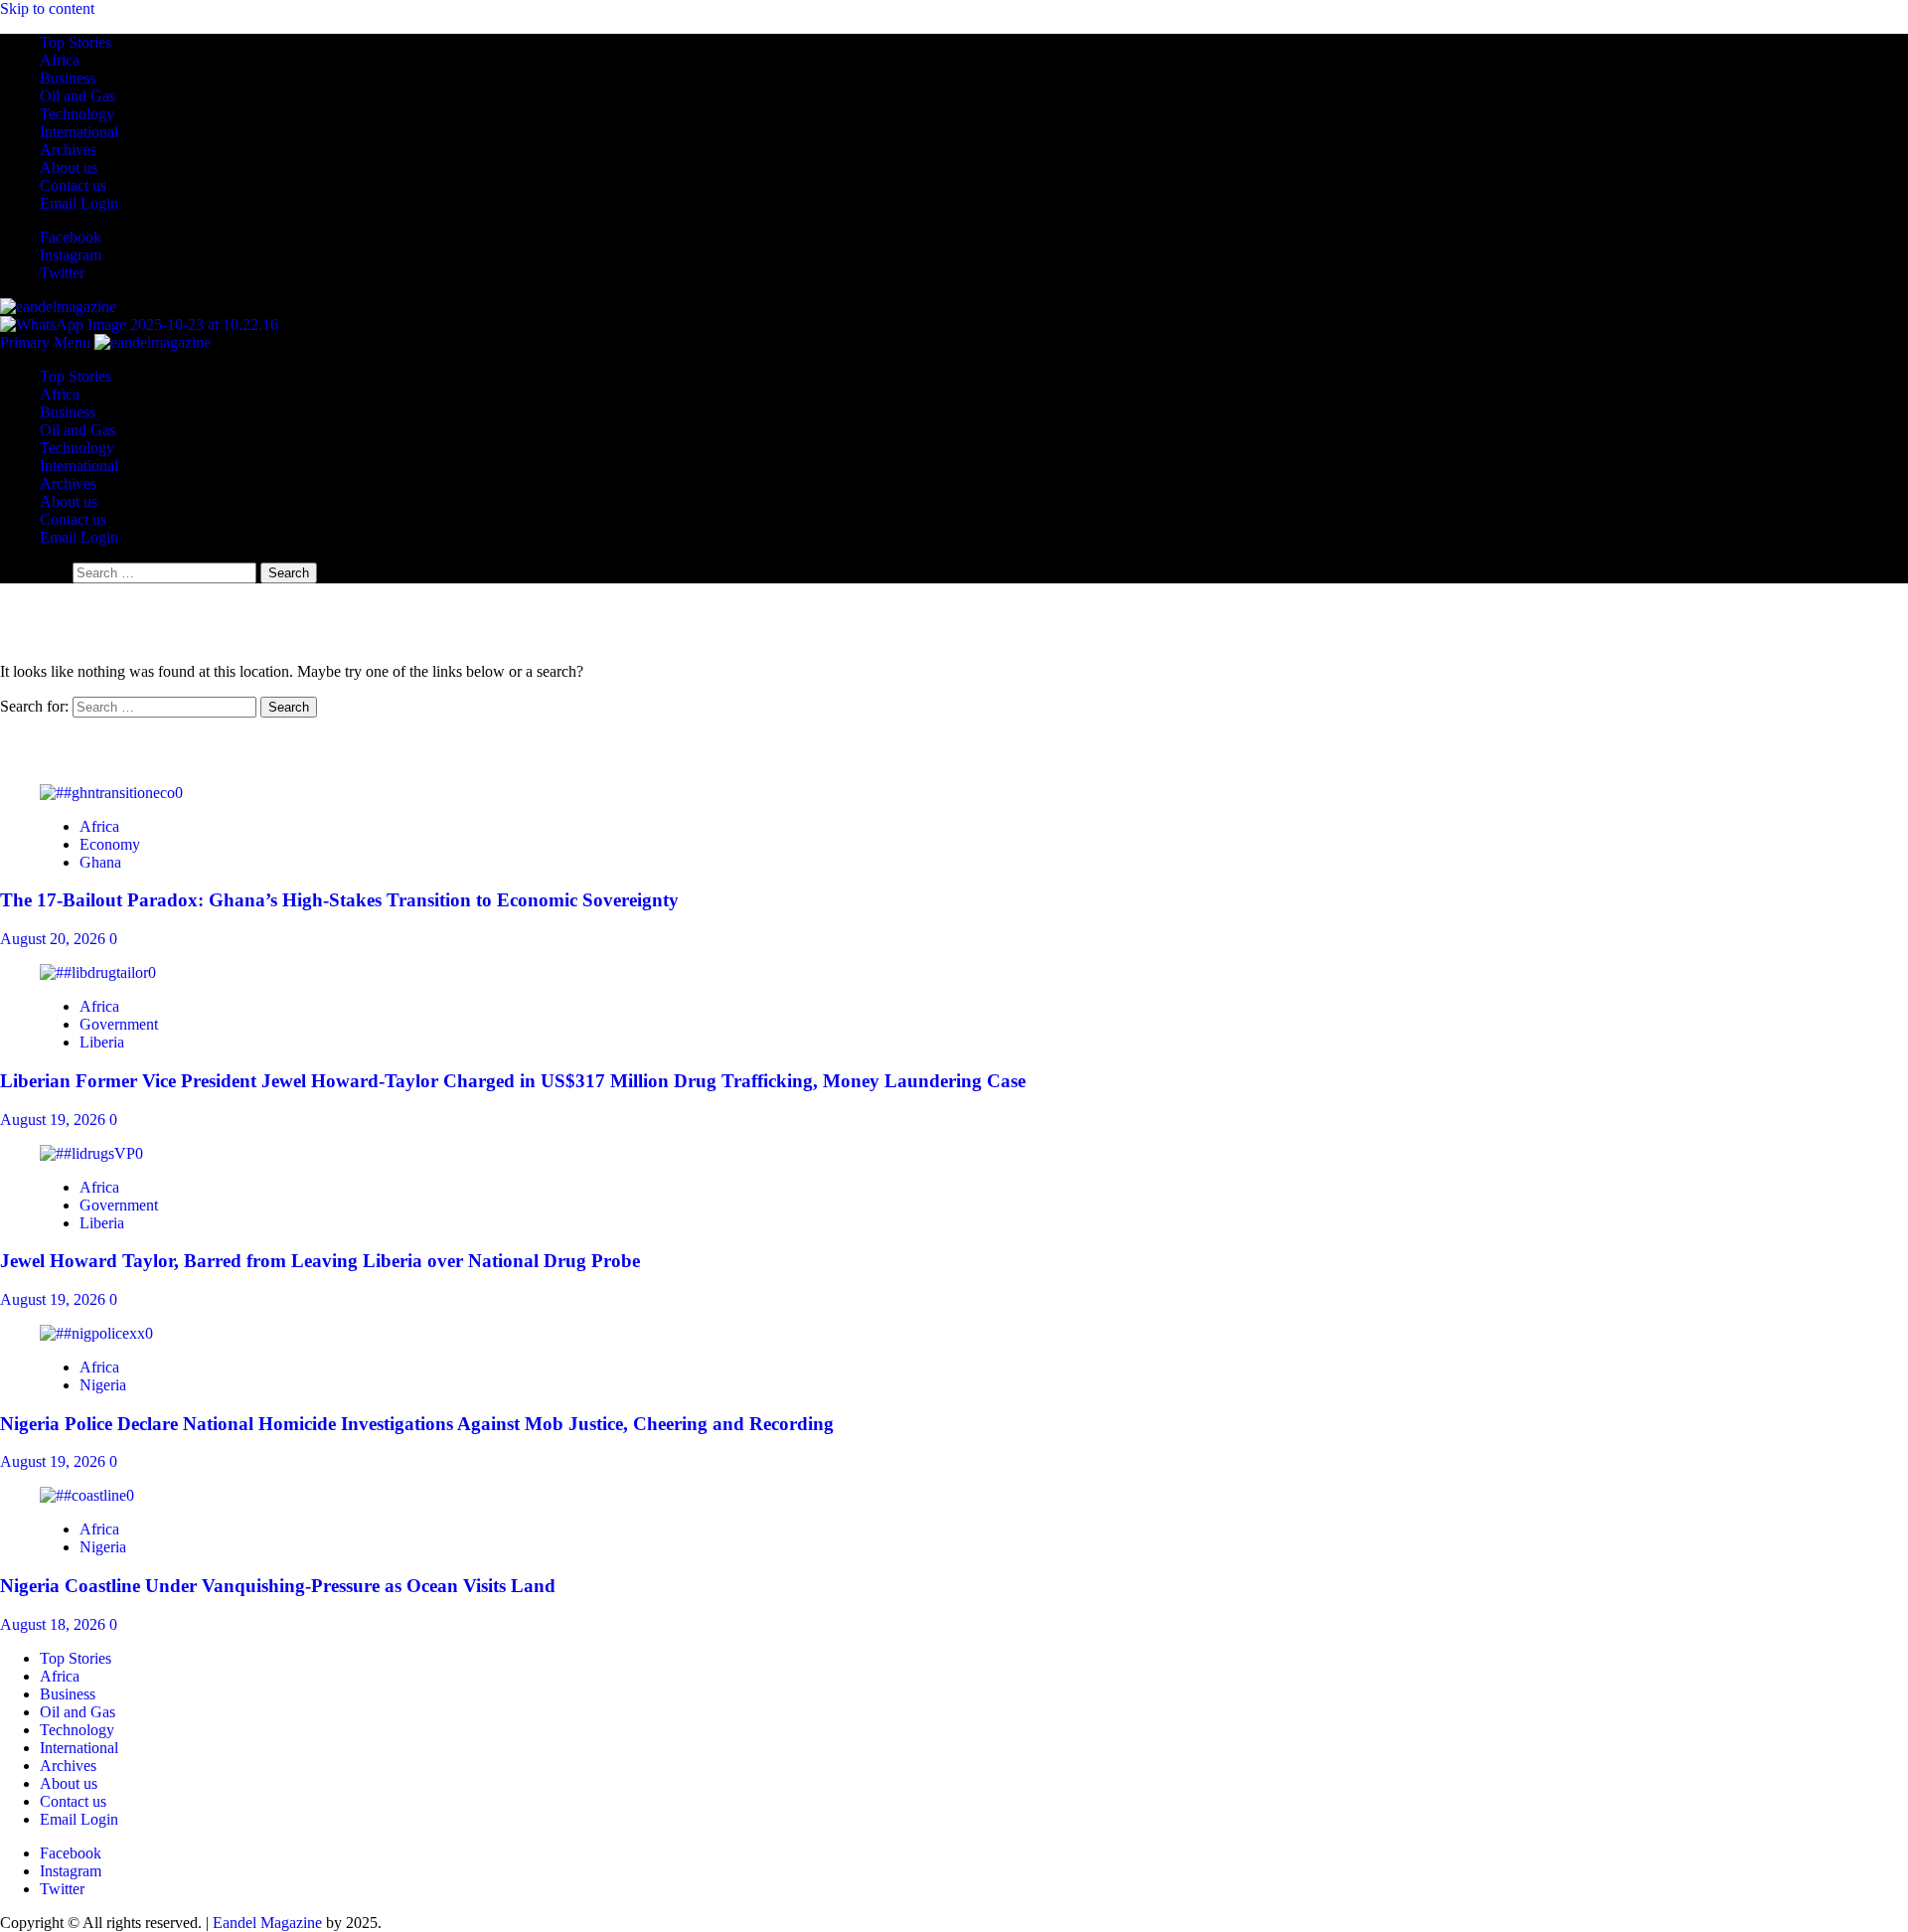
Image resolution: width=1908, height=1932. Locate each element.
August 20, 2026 (55, 939)
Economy (110, 844)
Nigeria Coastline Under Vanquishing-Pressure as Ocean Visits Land (278, 1586)
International (79, 132)
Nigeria (103, 1385)
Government (119, 1024)
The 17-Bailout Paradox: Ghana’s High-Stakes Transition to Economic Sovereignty (339, 900)
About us (69, 167)
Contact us (73, 185)
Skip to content (47, 8)
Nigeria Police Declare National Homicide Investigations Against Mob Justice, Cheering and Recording (417, 1424)
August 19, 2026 (55, 1120)
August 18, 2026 (55, 1624)
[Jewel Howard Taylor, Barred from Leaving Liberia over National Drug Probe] (91, 1153)
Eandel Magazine (267, 1923)
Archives (68, 150)
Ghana (100, 862)
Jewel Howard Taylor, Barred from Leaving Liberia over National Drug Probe (320, 1261)
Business (68, 78)
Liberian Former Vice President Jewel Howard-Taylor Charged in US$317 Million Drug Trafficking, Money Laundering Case (513, 1081)
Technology (77, 114)
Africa (60, 60)
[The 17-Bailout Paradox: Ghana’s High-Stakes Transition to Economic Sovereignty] (111, 793)
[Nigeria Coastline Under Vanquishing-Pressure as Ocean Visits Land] (87, 1495)
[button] (47, 342)
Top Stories (76, 42)
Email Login (79, 203)
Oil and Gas (78, 96)
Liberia (102, 1042)
